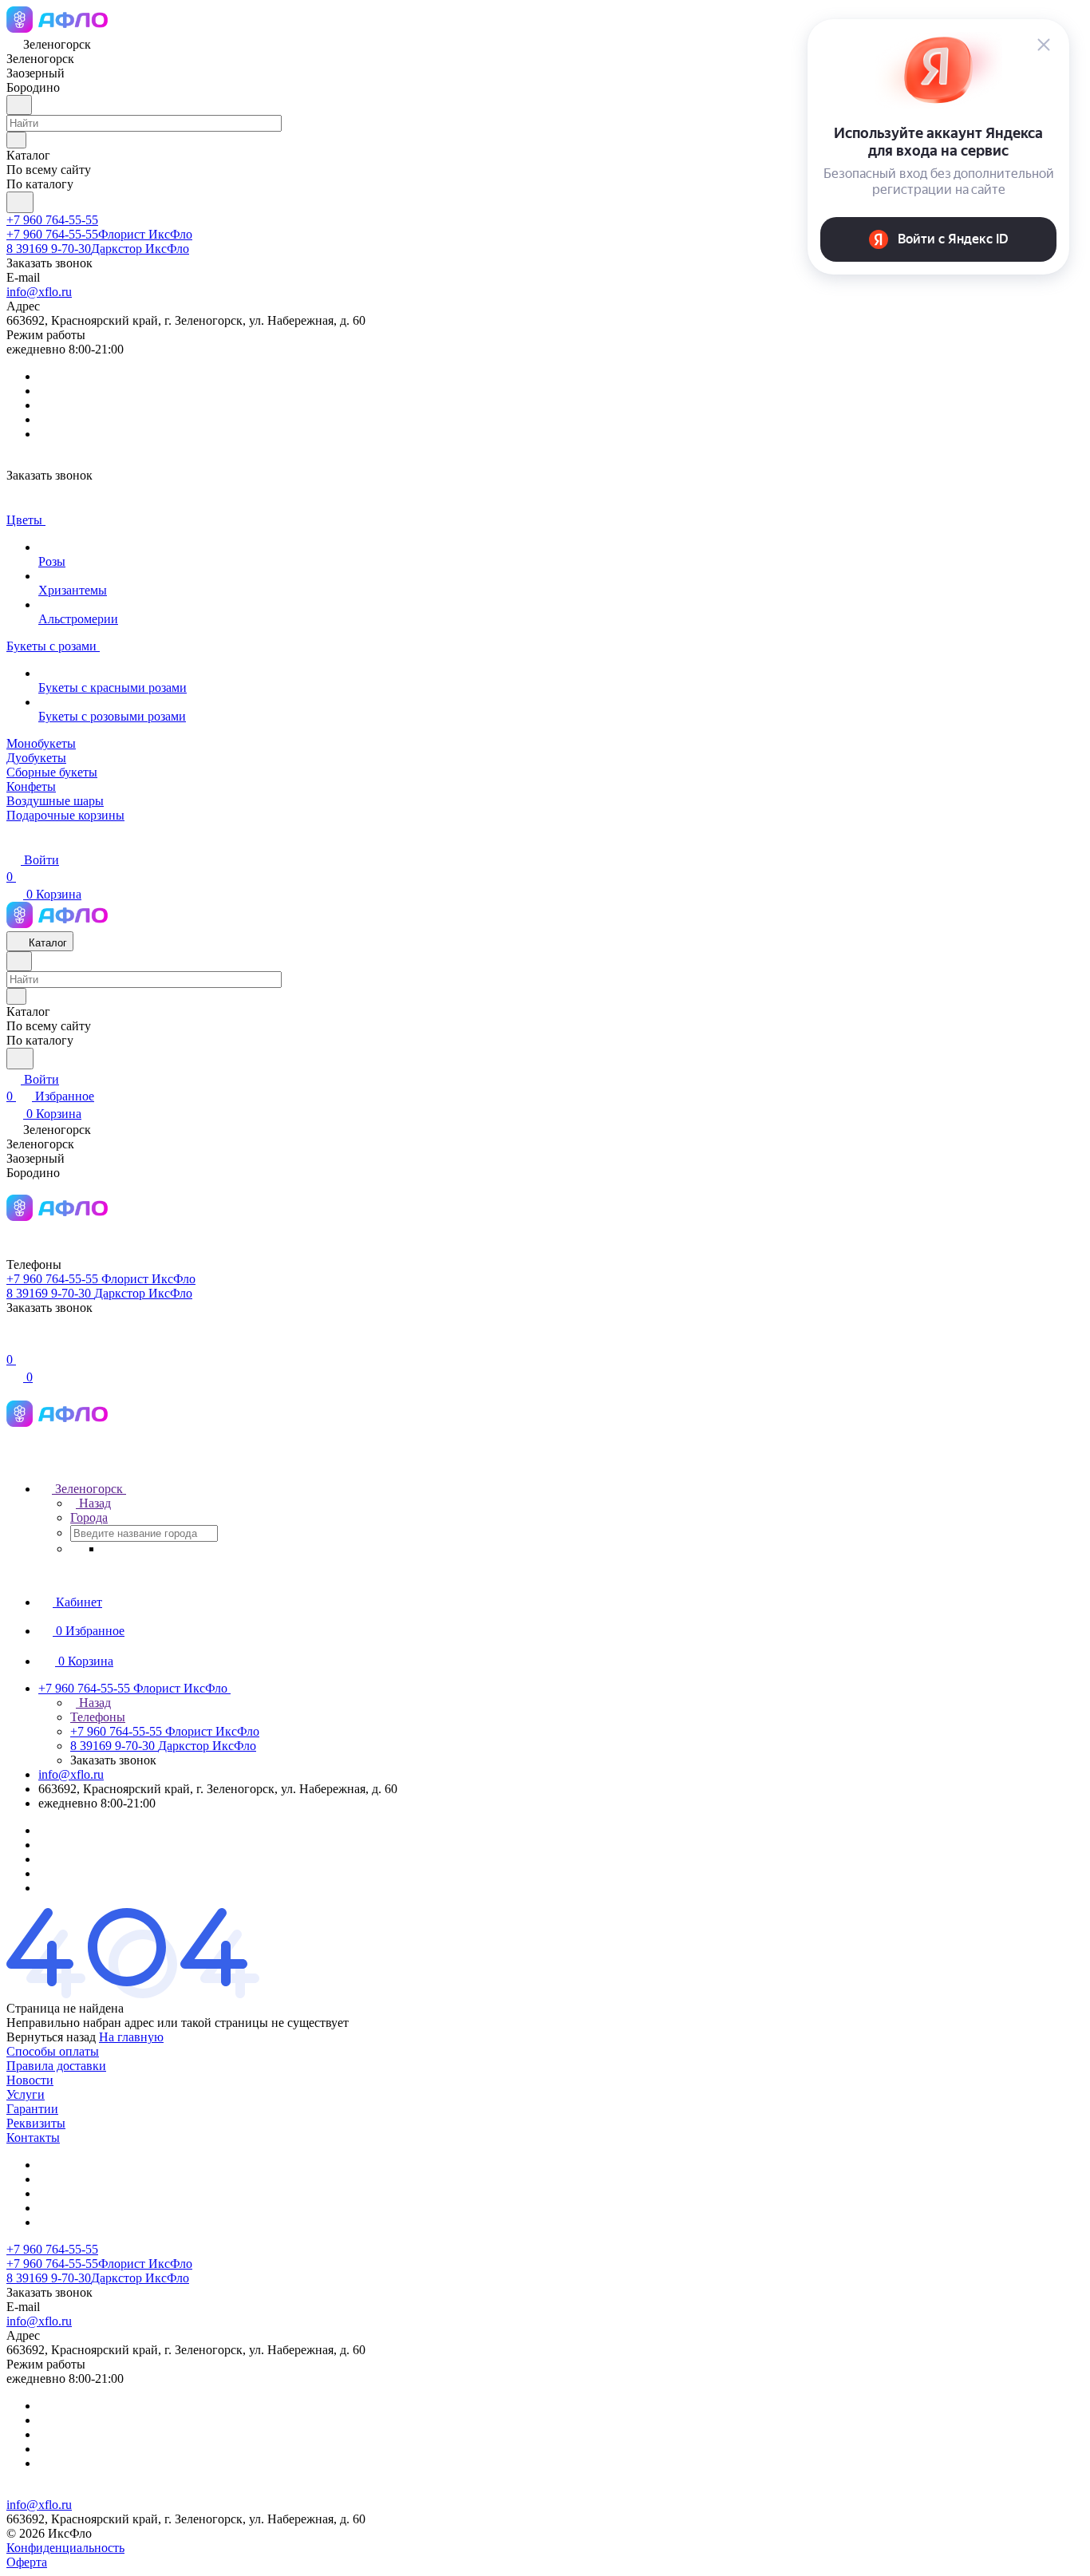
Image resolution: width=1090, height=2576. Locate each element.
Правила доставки (56, 2066)
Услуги (26, 2094)
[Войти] (14, 1343)
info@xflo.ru (39, 292)
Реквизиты (36, 2123)
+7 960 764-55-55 (52, 220)
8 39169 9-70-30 (98, 249)
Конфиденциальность (65, 2548)
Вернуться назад (51, 2037)
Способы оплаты (53, 2051)
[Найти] (20, 202)
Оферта (27, 2562)
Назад (93, 1503)
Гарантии (32, 2109)
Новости (30, 2080)
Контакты (33, 2137)
